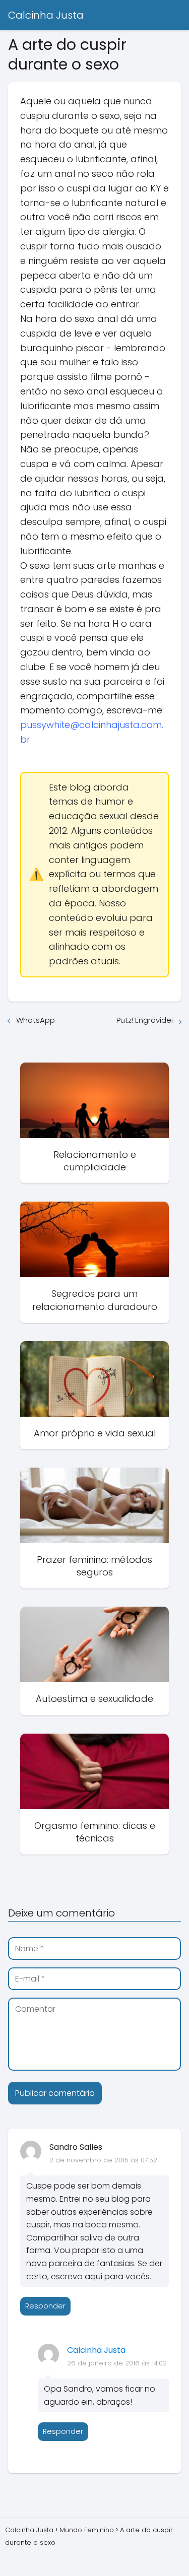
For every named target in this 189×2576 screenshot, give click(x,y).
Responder (45, 2306)
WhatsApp (36, 1020)
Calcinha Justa (46, 15)
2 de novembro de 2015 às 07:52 (103, 2160)
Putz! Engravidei (145, 1020)
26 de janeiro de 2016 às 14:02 (117, 2363)
